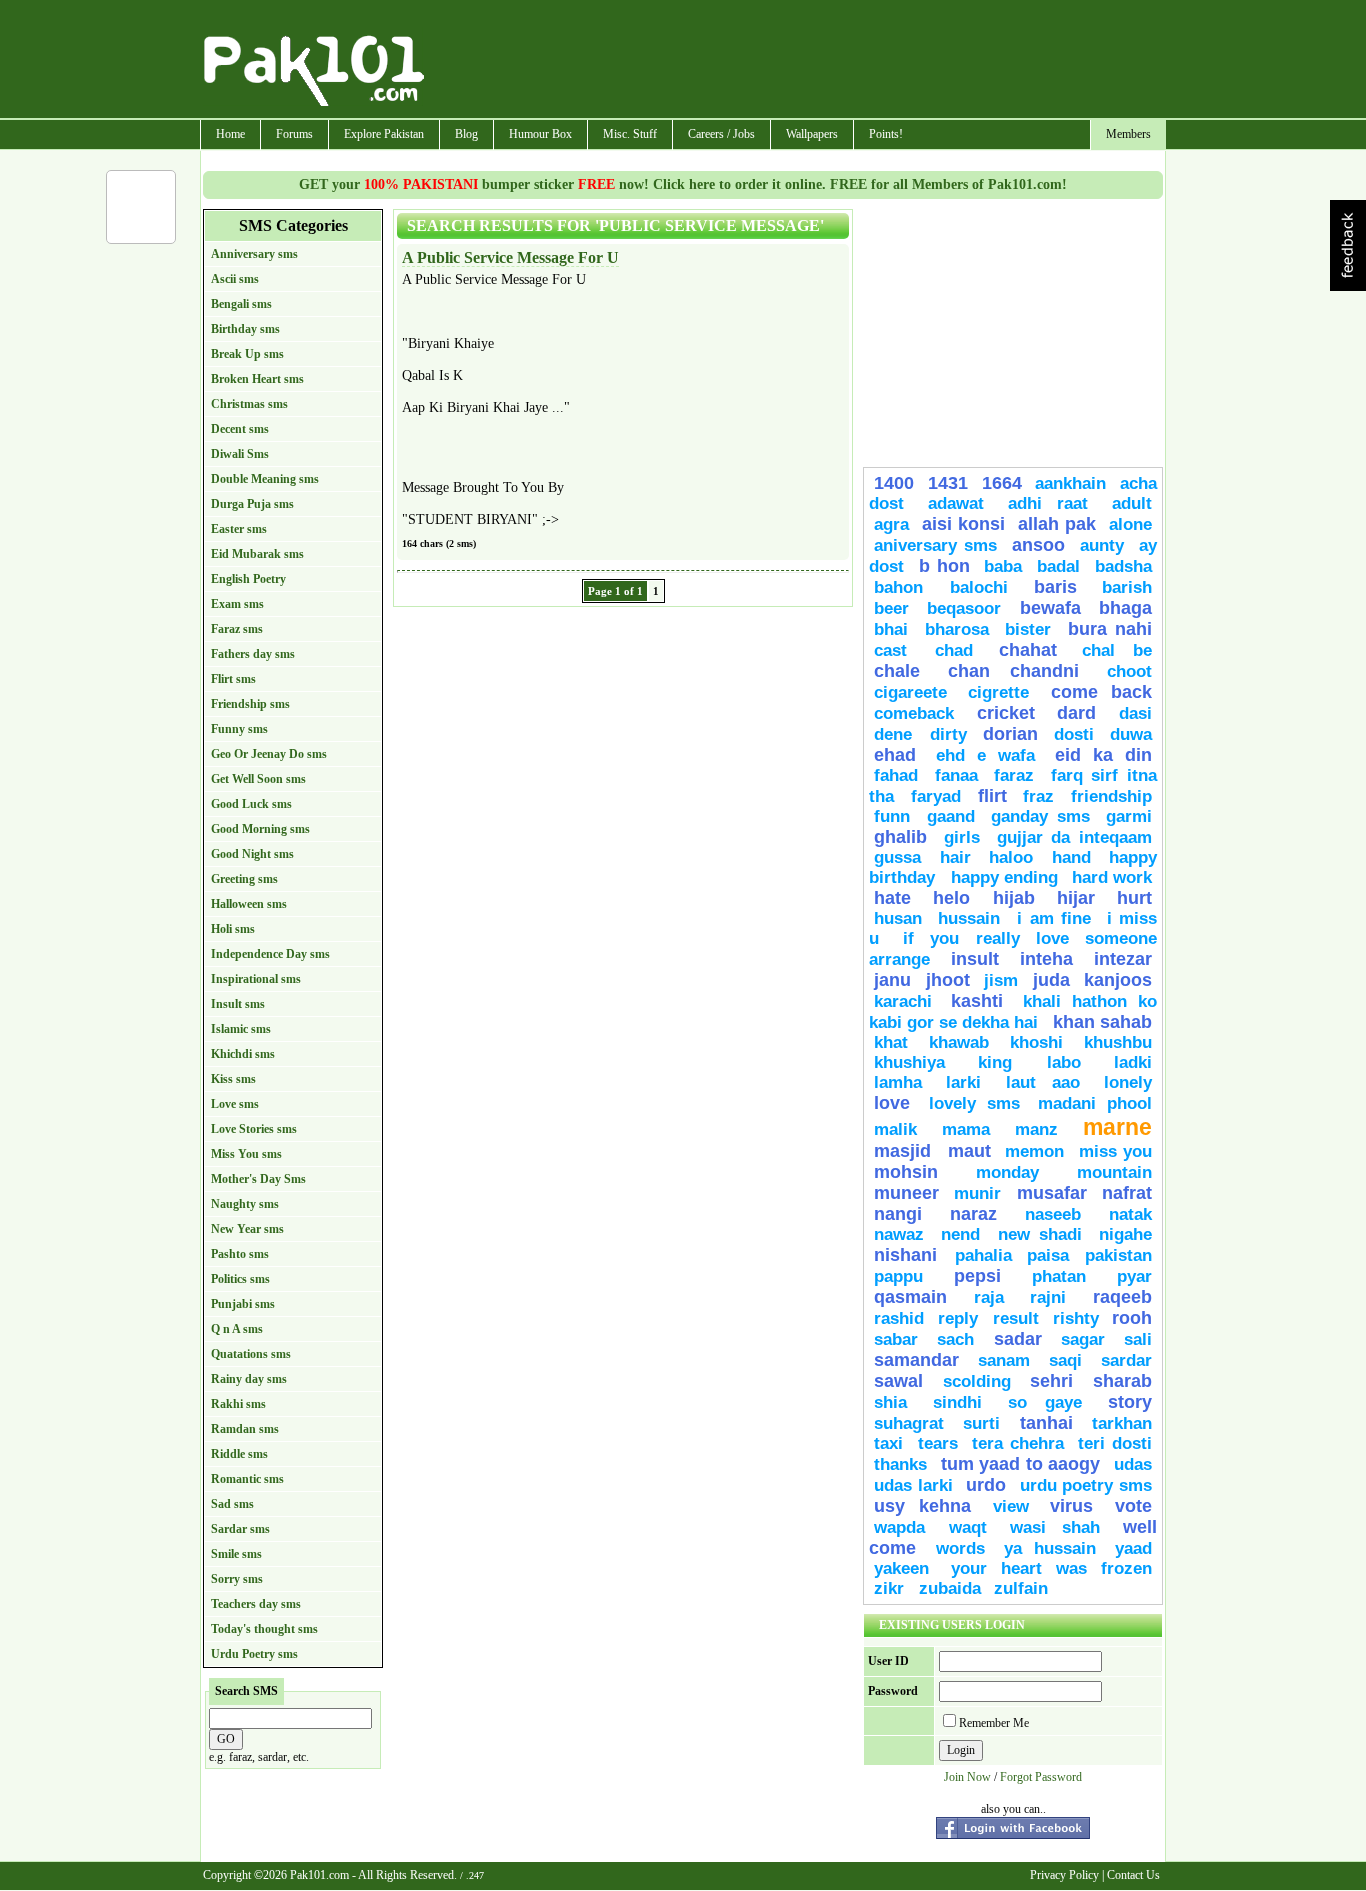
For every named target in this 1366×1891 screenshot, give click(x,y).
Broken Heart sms (257, 379)
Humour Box (540, 134)
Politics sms (240, 1279)
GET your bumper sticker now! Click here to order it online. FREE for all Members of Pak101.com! (683, 184)
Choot (1129, 671)
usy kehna (922, 1506)
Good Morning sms (260, 829)
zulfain (1021, 1588)
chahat (1028, 650)
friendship (1111, 796)
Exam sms (237, 604)
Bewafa (1050, 608)
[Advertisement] (796, 61)
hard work (1112, 877)
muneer (906, 1193)
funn (892, 816)
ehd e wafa (985, 755)
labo (1064, 1062)
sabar (896, 1339)
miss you (1116, 1151)
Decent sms (240, 429)
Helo (951, 898)
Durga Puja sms (252, 504)
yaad (1133, 1548)
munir (977, 1193)
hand (1071, 857)
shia (890, 1402)
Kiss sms (233, 1079)
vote (1133, 1506)
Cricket (1006, 713)
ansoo (1038, 545)
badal (1058, 566)
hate (892, 898)
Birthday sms (245, 329)
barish (1127, 587)
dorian (1010, 734)
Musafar (1052, 1193)
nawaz (899, 1234)
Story (1130, 1402)
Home (230, 134)
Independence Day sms (270, 954)
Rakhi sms (238, 1404)
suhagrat (909, 1423)
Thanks (900, 1464)
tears (938, 1443)
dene (897, 734)
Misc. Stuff (630, 134)
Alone (1130, 524)
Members (1128, 134)
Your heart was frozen (1051, 1568)
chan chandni (1013, 671)
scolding (977, 1381)
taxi (888, 1443)
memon (1034, 1151)
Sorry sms (237, 1579)
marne (1117, 1127)
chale (897, 671)
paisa (1048, 1255)
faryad (936, 796)
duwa (1131, 734)
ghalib (900, 837)
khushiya (909, 1062)
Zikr (891, 1588)
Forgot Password (1041, 1777)
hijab (1014, 898)
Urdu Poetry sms (254, 1654)
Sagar (1083, 1339)
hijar (1076, 898)
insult (975, 959)
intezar (1123, 959)
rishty (1076, 1318)
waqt (968, 1527)
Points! (886, 134)
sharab (1122, 1381)
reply (961, 1318)
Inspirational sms (256, 979)
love (892, 1103)
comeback (914, 713)
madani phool (1095, 1103)
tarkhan (1122, 1423)
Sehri (1051, 1381)
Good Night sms (252, 854)
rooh (1132, 1318)
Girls (962, 837)
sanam (1004, 1360)
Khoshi (1036, 1042)
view (1011, 1506)
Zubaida (950, 1588)
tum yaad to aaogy (1021, 1464)
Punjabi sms (243, 1304)
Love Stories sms (254, 1129)
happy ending (1005, 877)
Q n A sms (237, 1329)
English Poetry (248, 579)
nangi (898, 1214)
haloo (1011, 857)
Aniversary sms (935, 545)
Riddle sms (239, 1454)
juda (1051, 980)
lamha (898, 1082)
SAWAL (898, 1381)
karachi (903, 1001)
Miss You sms (246, 1154)
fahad (896, 775)
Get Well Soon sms (258, 779)
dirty (948, 734)
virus (1071, 1506)
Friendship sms (250, 704)
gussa (897, 857)
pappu (898, 1276)
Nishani (909, 1255)
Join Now (967, 1777)
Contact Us (1133, 1875)
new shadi (1040, 1234)
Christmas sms (249, 404)
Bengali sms (241, 304)
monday (1007, 1172)
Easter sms (239, 529)
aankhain (1070, 483)
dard (1076, 713)
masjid (906, 1151)
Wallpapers (812, 134)
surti (981, 1423)
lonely (1128, 1082)
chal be (1117, 650)
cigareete (910, 692)
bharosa (957, 629)
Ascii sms (235, 279)
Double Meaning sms (265, 479)
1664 (1002, 483)
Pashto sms (240, 1254)
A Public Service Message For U (510, 257)
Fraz (1038, 796)
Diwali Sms (240, 454)
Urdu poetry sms (1086, 1485)
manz (1036, 1129)
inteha (1046, 959)
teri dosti (1115, 1443)
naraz (973, 1214)
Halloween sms (249, 904)
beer (891, 608)
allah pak (1056, 524)
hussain (973, 918)
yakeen (901, 1568)
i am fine (1054, 918)
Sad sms (232, 1504)
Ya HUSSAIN (1050, 1548)
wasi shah (1055, 1527)
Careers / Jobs (721, 134)
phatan (1059, 1276)
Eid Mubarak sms (257, 554)
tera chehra (1018, 1443)
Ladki (1133, 1062)
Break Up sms (247, 354)
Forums (294, 134)
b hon (944, 566)
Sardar (1126, 1360)
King (1007, 1062)
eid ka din (1103, 755)
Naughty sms (245, 1204)
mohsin (906, 1172)
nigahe (1125, 1234)
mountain (1114, 1172)
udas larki (913, 1485)
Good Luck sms (251, 804)
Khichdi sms (243, 1054)
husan (898, 918)
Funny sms (239, 729)
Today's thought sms (264, 1629)
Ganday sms (1040, 816)
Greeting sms (244, 879)
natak (1130, 1214)
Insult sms (238, 1004)
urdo (986, 1485)
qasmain (910, 1297)
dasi (1135, 713)
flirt (992, 796)
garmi (1129, 816)
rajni (1048, 1297)
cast (899, 650)
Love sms (235, 1104)
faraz (1014, 775)
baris (1055, 587)
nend (960, 1234)
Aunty (1102, 545)
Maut (969, 1151)
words (960, 1548)
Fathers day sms (253, 654)
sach (955, 1339)
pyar (1134, 1276)
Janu (892, 980)
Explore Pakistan (384, 134)
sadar (1018, 1339)
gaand (951, 816)
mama (966, 1129)
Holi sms (233, 929)
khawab (959, 1042)
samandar (916, 1360)
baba (1003, 566)
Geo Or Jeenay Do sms (269, 754)
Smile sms (236, 1554)
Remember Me (994, 1723)
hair (955, 857)
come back (1101, 692)
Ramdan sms (245, 1429)
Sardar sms (240, 1529)
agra (891, 524)
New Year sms (247, 1229)
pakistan (1118, 1255)
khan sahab (1102, 1022)
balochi (979, 587)
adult (1132, 503)
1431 (948, 483)
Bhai (891, 629)
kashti (977, 1001)
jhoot (948, 980)
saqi (1065, 1360)
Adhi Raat (1048, 503)
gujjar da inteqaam (1075, 837)
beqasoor (964, 608)
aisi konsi (963, 524)
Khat (891, 1042)
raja (989, 1297)
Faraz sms (237, 629)
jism (1001, 980)
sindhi (957, 1402)
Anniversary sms (254, 254)
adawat (956, 503)
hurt (1134, 898)
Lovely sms (974, 1103)
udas (1133, 1464)
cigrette (998, 692)
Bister (1028, 629)
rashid (899, 1318)
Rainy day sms (249, 1379)
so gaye (1045, 1402)
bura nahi (1110, 629)
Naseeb (1053, 1214)
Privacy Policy (1064, 1875)
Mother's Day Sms (258, 1179)
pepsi (977, 1276)
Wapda (899, 1527)
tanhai (1046, 1423)
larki (963, 1082)
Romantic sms (247, 1479)
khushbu (1118, 1042)
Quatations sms (251, 1354)
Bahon (907, 587)
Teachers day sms (256, 1604)
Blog (466, 134)
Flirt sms (233, 679)
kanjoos (1118, 980)
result (1016, 1318)
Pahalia (983, 1255)
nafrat (1127, 1193)
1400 (894, 483)
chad (954, 650)
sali (1138, 1339)
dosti (1074, 734)
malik (895, 1129)
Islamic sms (241, 1029)
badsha (1123, 566)
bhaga (1125, 608)
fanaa (956, 775)
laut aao (1043, 1082)
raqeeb (1122, 1297)
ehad (895, 755)
